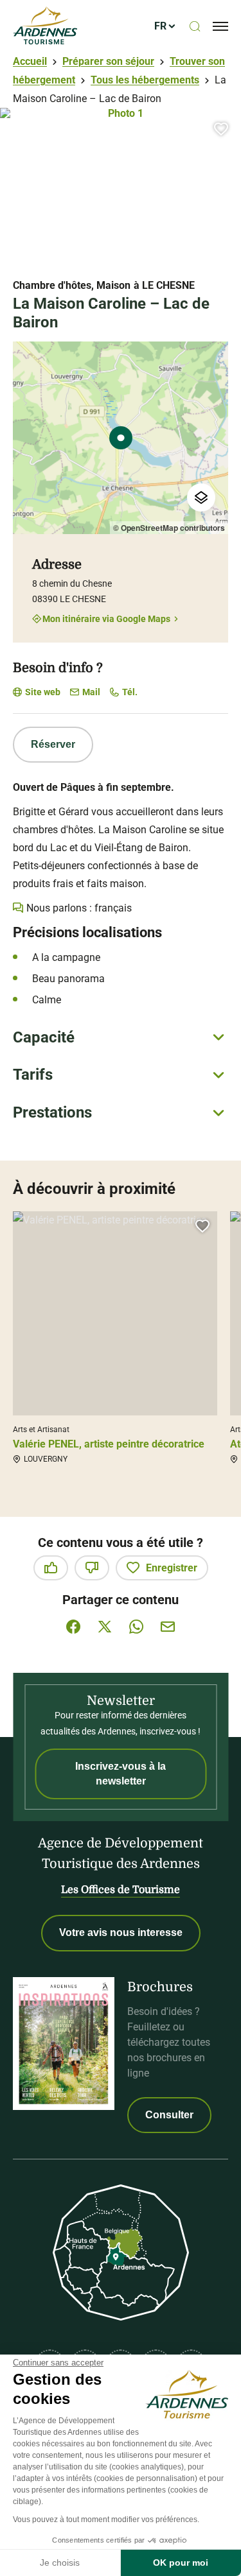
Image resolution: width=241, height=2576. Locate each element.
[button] (221, 129)
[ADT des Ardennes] (45, 26)
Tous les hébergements (145, 80)
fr (160, 26)
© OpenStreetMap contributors (169, 528)
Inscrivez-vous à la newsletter (121, 1773)
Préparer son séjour (108, 61)
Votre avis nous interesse (121, 1932)
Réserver (53, 744)
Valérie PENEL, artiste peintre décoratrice (109, 1444)
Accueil (30, 61)
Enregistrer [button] (172, 1568)
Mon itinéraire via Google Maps (106, 618)
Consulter (169, 2115)
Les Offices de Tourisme (121, 1890)
